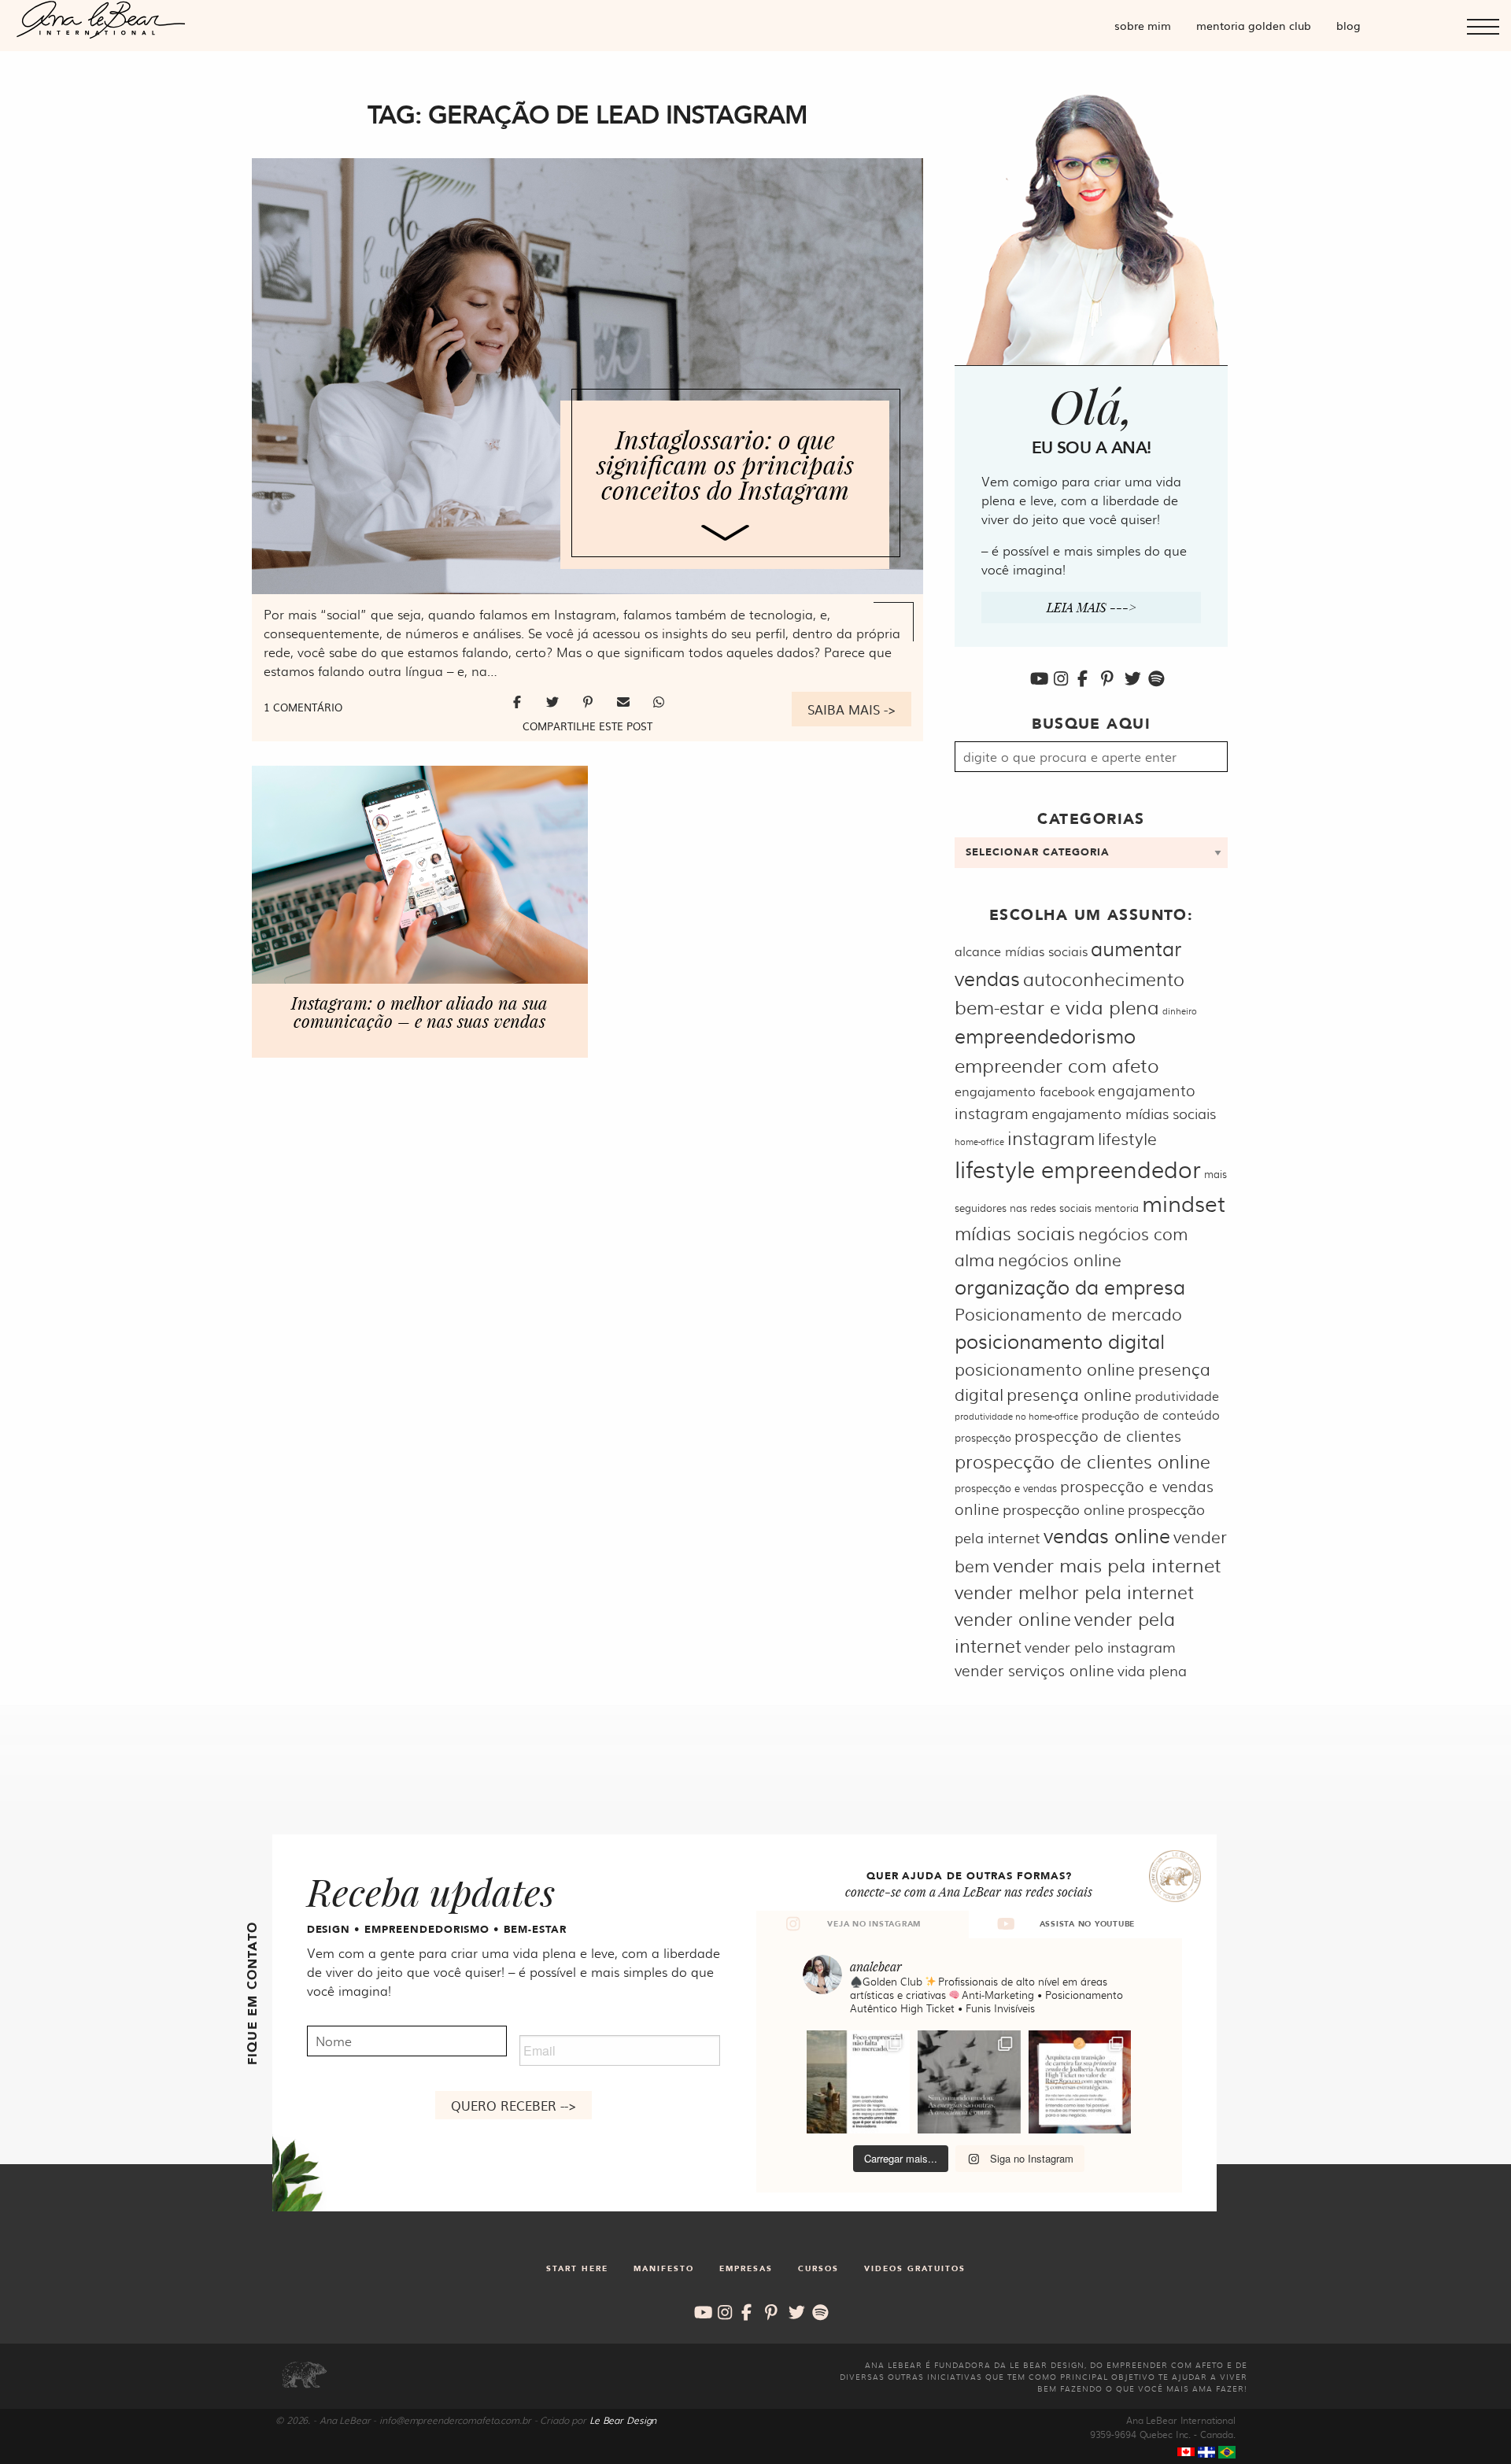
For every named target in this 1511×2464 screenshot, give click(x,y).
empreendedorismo (1045, 1035)
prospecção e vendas (1006, 1487)
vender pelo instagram (1100, 1647)
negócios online (1060, 1259)
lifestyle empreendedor (1078, 1168)
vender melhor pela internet (1074, 1592)
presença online (1069, 1393)
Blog (1348, 25)
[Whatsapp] (659, 701)
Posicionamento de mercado (1068, 1313)
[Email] (625, 701)
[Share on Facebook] (519, 701)
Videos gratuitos (915, 2269)
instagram (1051, 1138)
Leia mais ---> (1092, 607)
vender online (1013, 1618)
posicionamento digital (1060, 1341)
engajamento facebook (1025, 1091)
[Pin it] (590, 701)
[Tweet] (554, 701)
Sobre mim (1143, 25)
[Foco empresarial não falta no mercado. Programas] (858, 2082)
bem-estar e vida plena (1057, 1006)
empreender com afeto (1057, 1064)
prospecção (983, 1437)
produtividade (1177, 1396)
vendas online (1107, 1535)
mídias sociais (1015, 1233)
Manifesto (664, 2269)
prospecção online (1064, 1509)
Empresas (746, 2269)
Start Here (577, 2269)
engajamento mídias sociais (1124, 1113)
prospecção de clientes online (1082, 1461)
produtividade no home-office (1016, 1416)
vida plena (1152, 1670)
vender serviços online (1034, 1670)
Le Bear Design (623, 2420)
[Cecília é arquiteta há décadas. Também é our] (1080, 2082)
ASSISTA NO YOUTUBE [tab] (1088, 1924)
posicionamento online (1045, 1368)
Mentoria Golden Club (1254, 25)
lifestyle (1127, 1138)
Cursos (818, 2269)
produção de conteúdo (1151, 1415)
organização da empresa (1070, 1286)
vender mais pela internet (1107, 1564)
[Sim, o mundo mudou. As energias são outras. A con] (969, 2082)
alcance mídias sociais (1021, 951)
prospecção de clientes (1098, 1435)
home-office (979, 1141)
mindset (1184, 1202)
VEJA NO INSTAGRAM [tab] (874, 1924)
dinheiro (1180, 1011)
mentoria (1117, 1207)
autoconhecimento (1104, 979)
